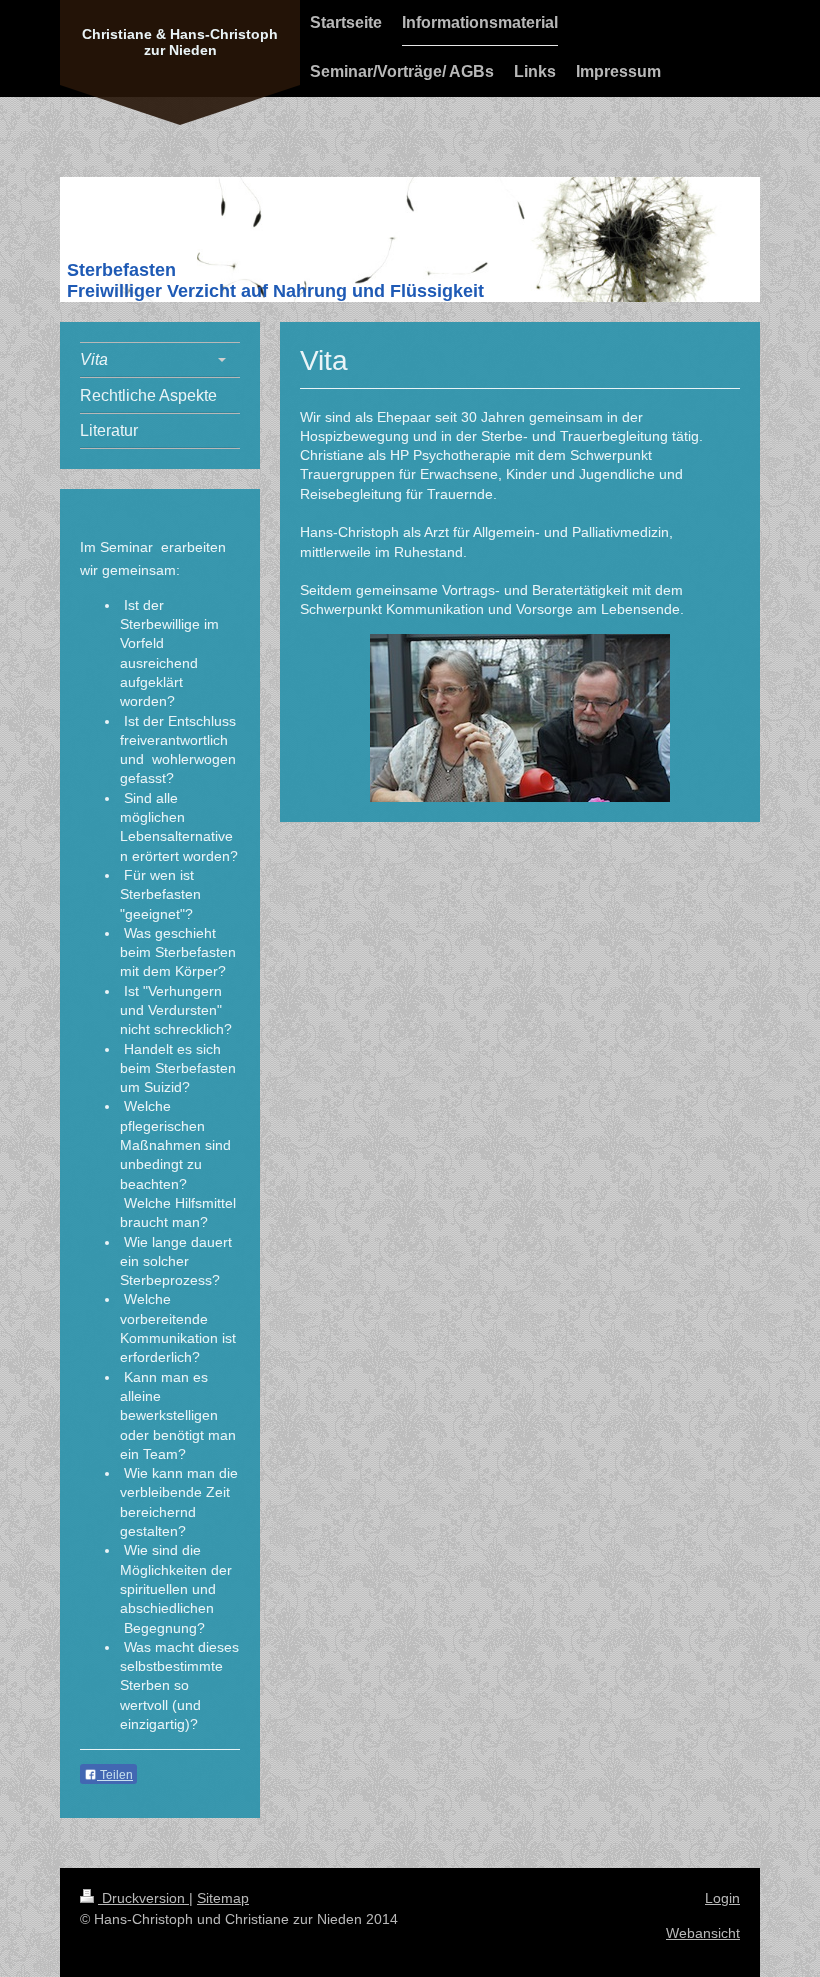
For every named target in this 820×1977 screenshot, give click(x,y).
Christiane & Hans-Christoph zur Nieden (180, 42)
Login (722, 1898)
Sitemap (223, 1898)
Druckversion (143, 1898)
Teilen (115, 1775)
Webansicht (703, 1933)
